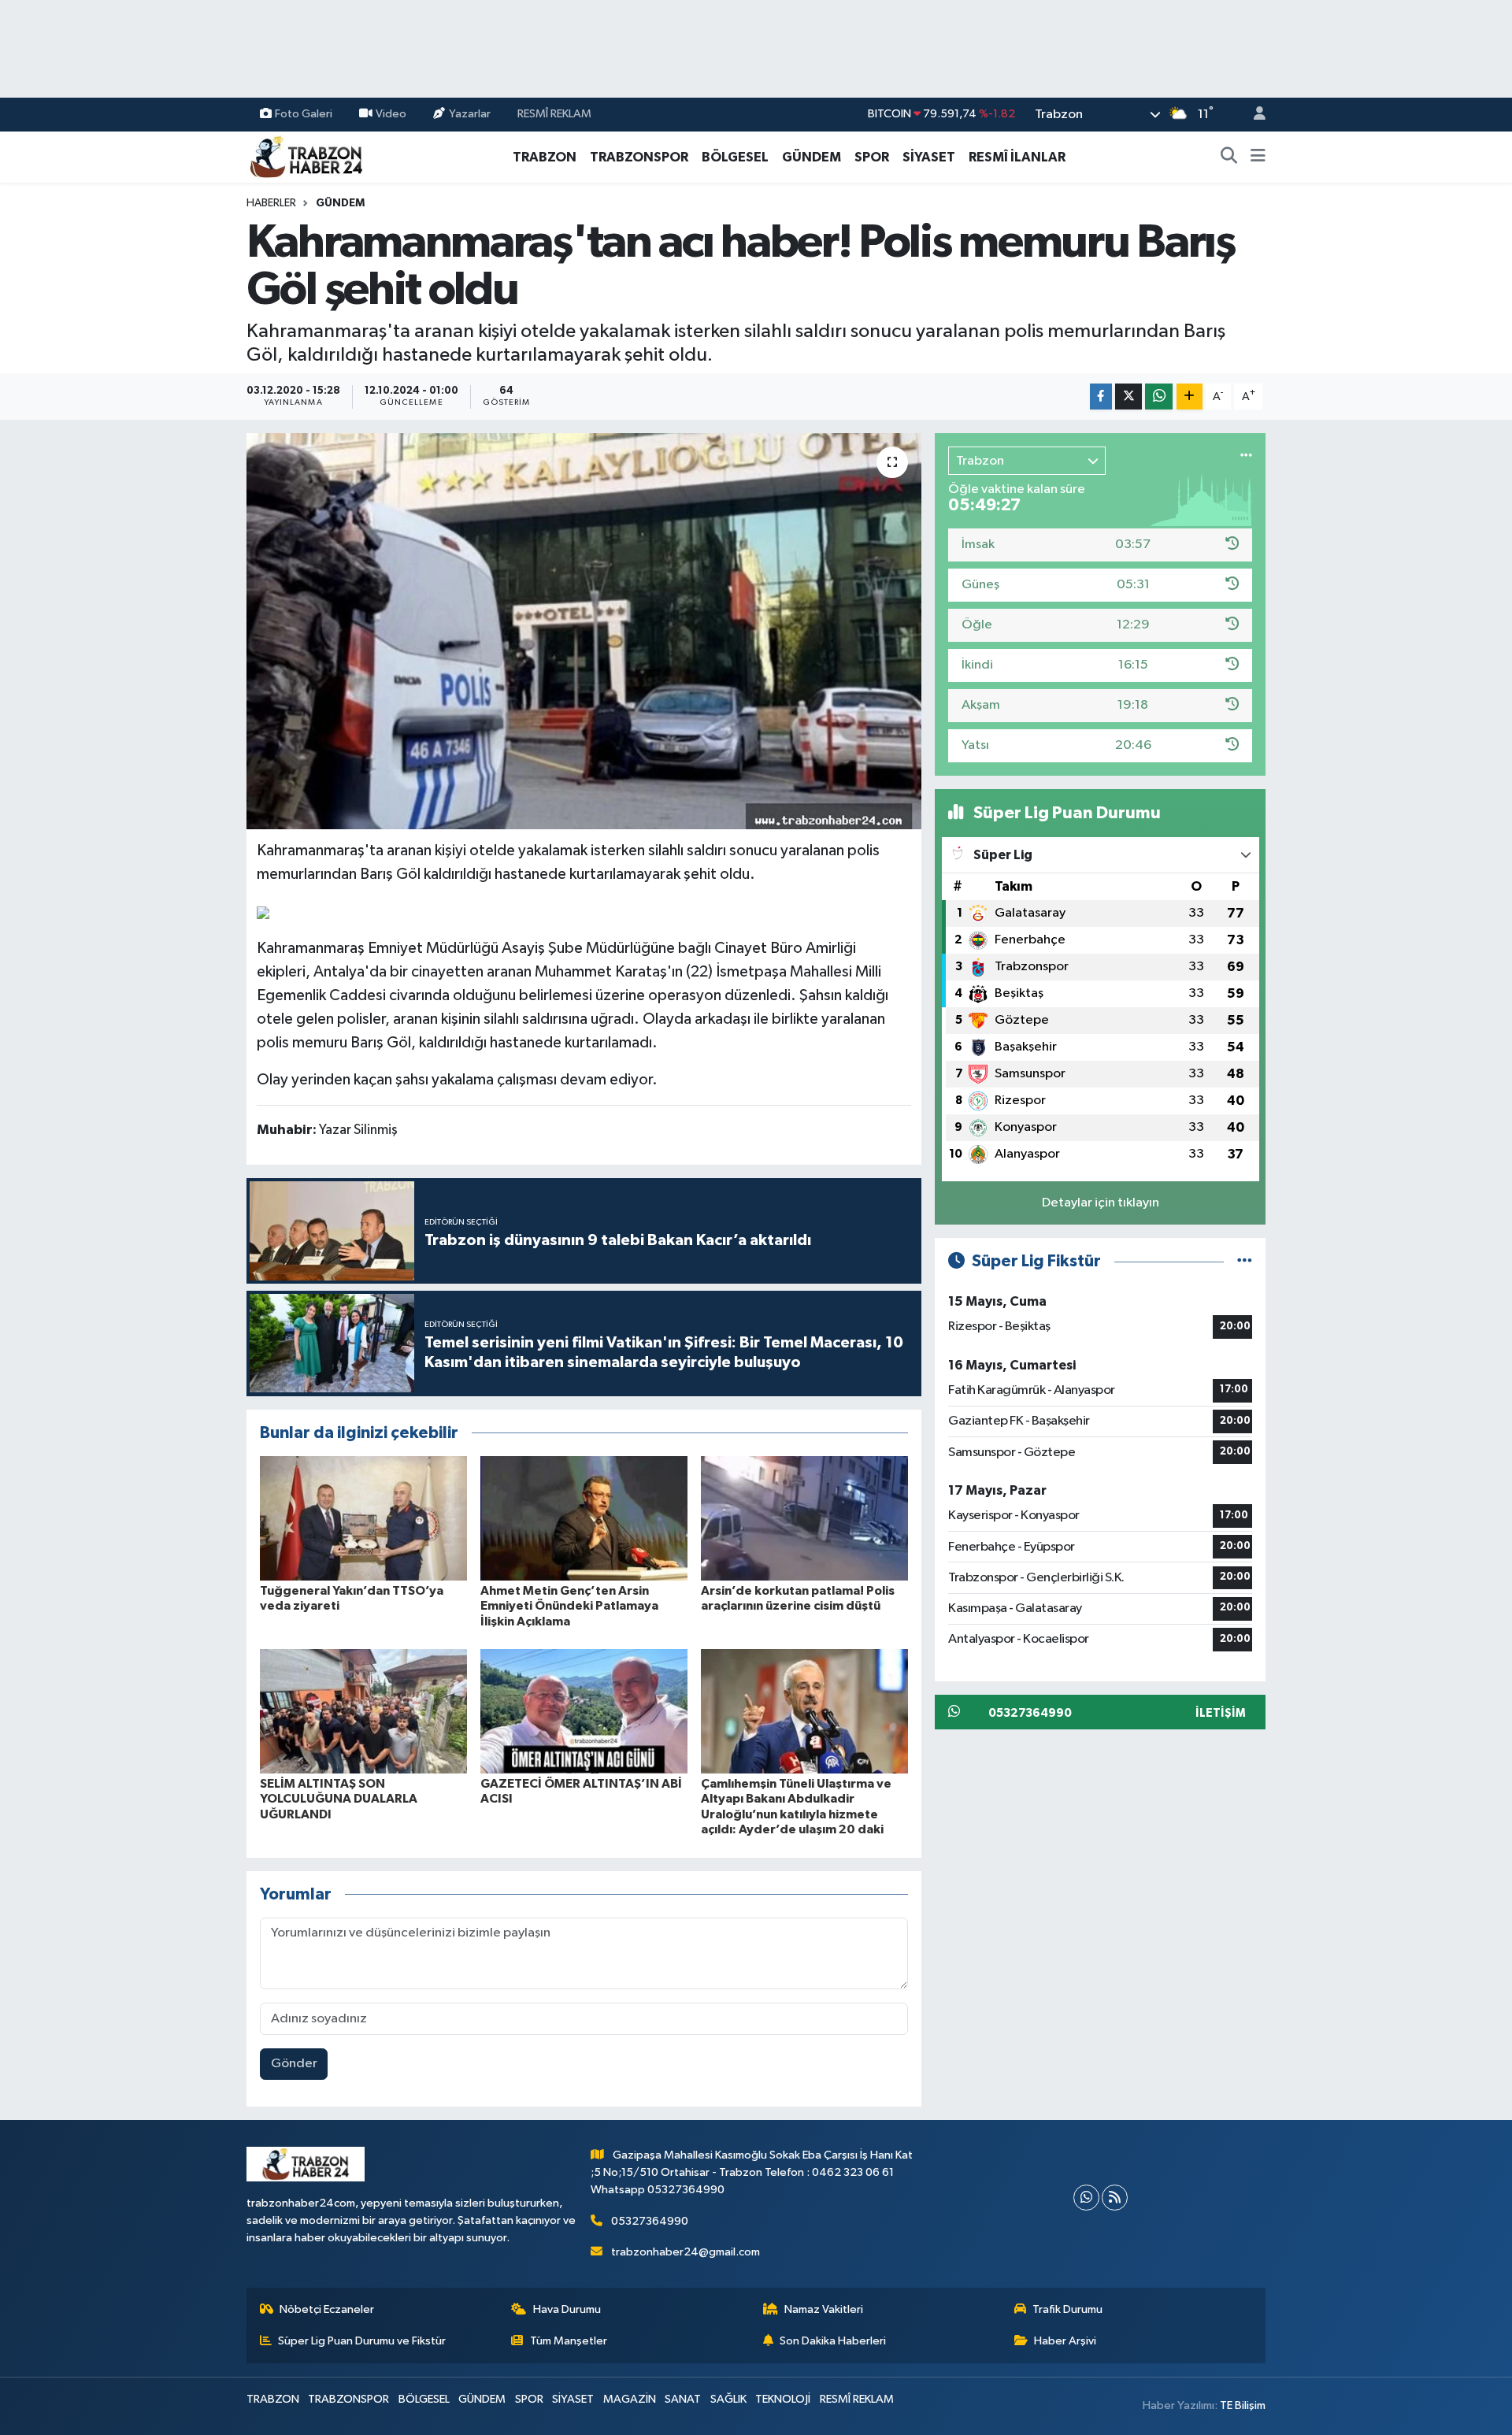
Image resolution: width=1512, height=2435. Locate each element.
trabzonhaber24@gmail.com (686, 2252)
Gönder (294, 2064)
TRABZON (545, 157)
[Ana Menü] (1258, 158)
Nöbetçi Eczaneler (327, 2309)
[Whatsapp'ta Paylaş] (1159, 397)
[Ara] (1229, 158)
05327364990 (650, 2221)
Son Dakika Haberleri (833, 2341)
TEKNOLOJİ (783, 2399)
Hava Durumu (567, 2309)
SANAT (683, 2399)
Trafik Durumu (1067, 2309)
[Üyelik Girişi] (1253, 115)
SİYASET (929, 157)
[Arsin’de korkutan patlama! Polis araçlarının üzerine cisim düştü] (804, 1518)
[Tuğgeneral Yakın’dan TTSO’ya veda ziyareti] (363, 1518)
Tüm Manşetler (569, 2341)
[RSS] (1115, 2198)
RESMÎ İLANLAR (1017, 157)
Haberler (271, 203)
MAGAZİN (630, 2399)
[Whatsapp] (1086, 2198)
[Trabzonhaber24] (306, 156)
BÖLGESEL (735, 157)
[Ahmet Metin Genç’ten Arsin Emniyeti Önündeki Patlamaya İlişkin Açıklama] (584, 1518)
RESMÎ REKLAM (554, 114)
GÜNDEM (812, 157)
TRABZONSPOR (639, 157)
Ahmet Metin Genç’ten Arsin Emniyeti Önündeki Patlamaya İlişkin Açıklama (569, 1606)
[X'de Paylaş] (1128, 397)
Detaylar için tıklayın (1101, 1203)
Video (391, 114)
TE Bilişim (1243, 2405)
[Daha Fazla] (1190, 397)
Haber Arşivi (1065, 2341)
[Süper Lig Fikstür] (1245, 1261)
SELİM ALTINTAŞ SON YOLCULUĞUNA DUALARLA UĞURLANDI (339, 1799)
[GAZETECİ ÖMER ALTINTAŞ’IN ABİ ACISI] (584, 1711)
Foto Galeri (304, 114)
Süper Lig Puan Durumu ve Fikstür (362, 2341)
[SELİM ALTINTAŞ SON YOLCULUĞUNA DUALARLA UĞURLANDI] (363, 1711)
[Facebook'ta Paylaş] (1101, 397)
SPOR (872, 157)
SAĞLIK (728, 2399)
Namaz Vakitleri (824, 2309)
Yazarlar (470, 114)
